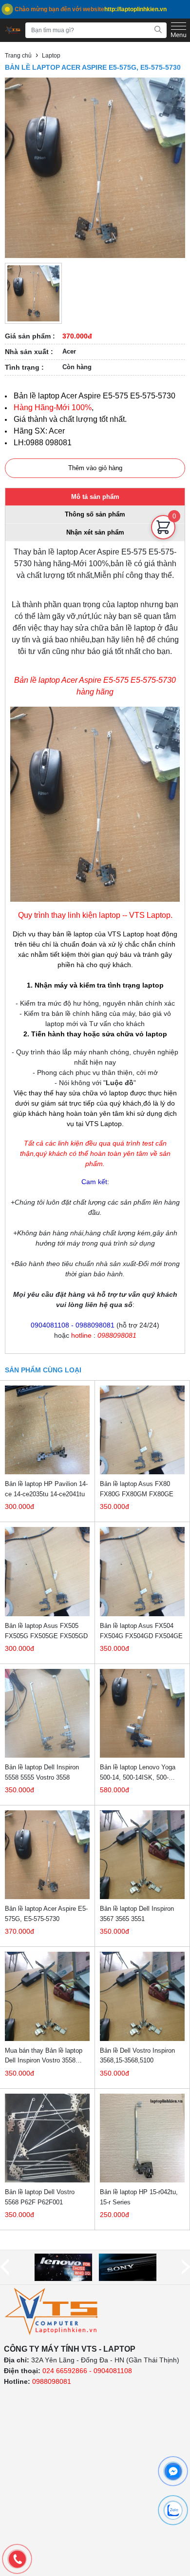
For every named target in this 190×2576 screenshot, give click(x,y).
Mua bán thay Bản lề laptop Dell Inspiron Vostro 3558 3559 (44, 2056)
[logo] (52, 2312)
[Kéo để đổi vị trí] (163, 549)
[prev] (4, 2267)
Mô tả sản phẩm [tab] (95, 497)
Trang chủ (18, 56)
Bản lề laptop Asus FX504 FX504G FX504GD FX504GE (141, 1631)
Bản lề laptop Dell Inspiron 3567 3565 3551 (137, 1914)
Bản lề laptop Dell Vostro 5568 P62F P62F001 (40, 2197)
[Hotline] (17, 2559)
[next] (186, 2267)
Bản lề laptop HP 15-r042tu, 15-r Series (139, 2197)
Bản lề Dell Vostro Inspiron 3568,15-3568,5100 (137, 2056)
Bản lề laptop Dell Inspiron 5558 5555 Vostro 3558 (42, 1772)
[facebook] (173, 2471)
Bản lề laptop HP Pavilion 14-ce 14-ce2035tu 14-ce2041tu (46, 1489)
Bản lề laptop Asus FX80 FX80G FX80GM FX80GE (137, 1489)
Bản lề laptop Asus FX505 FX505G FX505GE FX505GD (46, 1631)
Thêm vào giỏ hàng (95, 468)
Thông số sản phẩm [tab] (95, 514)
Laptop (51, 56)
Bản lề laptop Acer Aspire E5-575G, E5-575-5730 (46, 1914)
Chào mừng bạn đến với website (91, 9)
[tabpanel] (95, 947)
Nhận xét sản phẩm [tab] (95, 532)
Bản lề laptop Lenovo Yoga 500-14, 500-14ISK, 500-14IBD (138, 1773)
